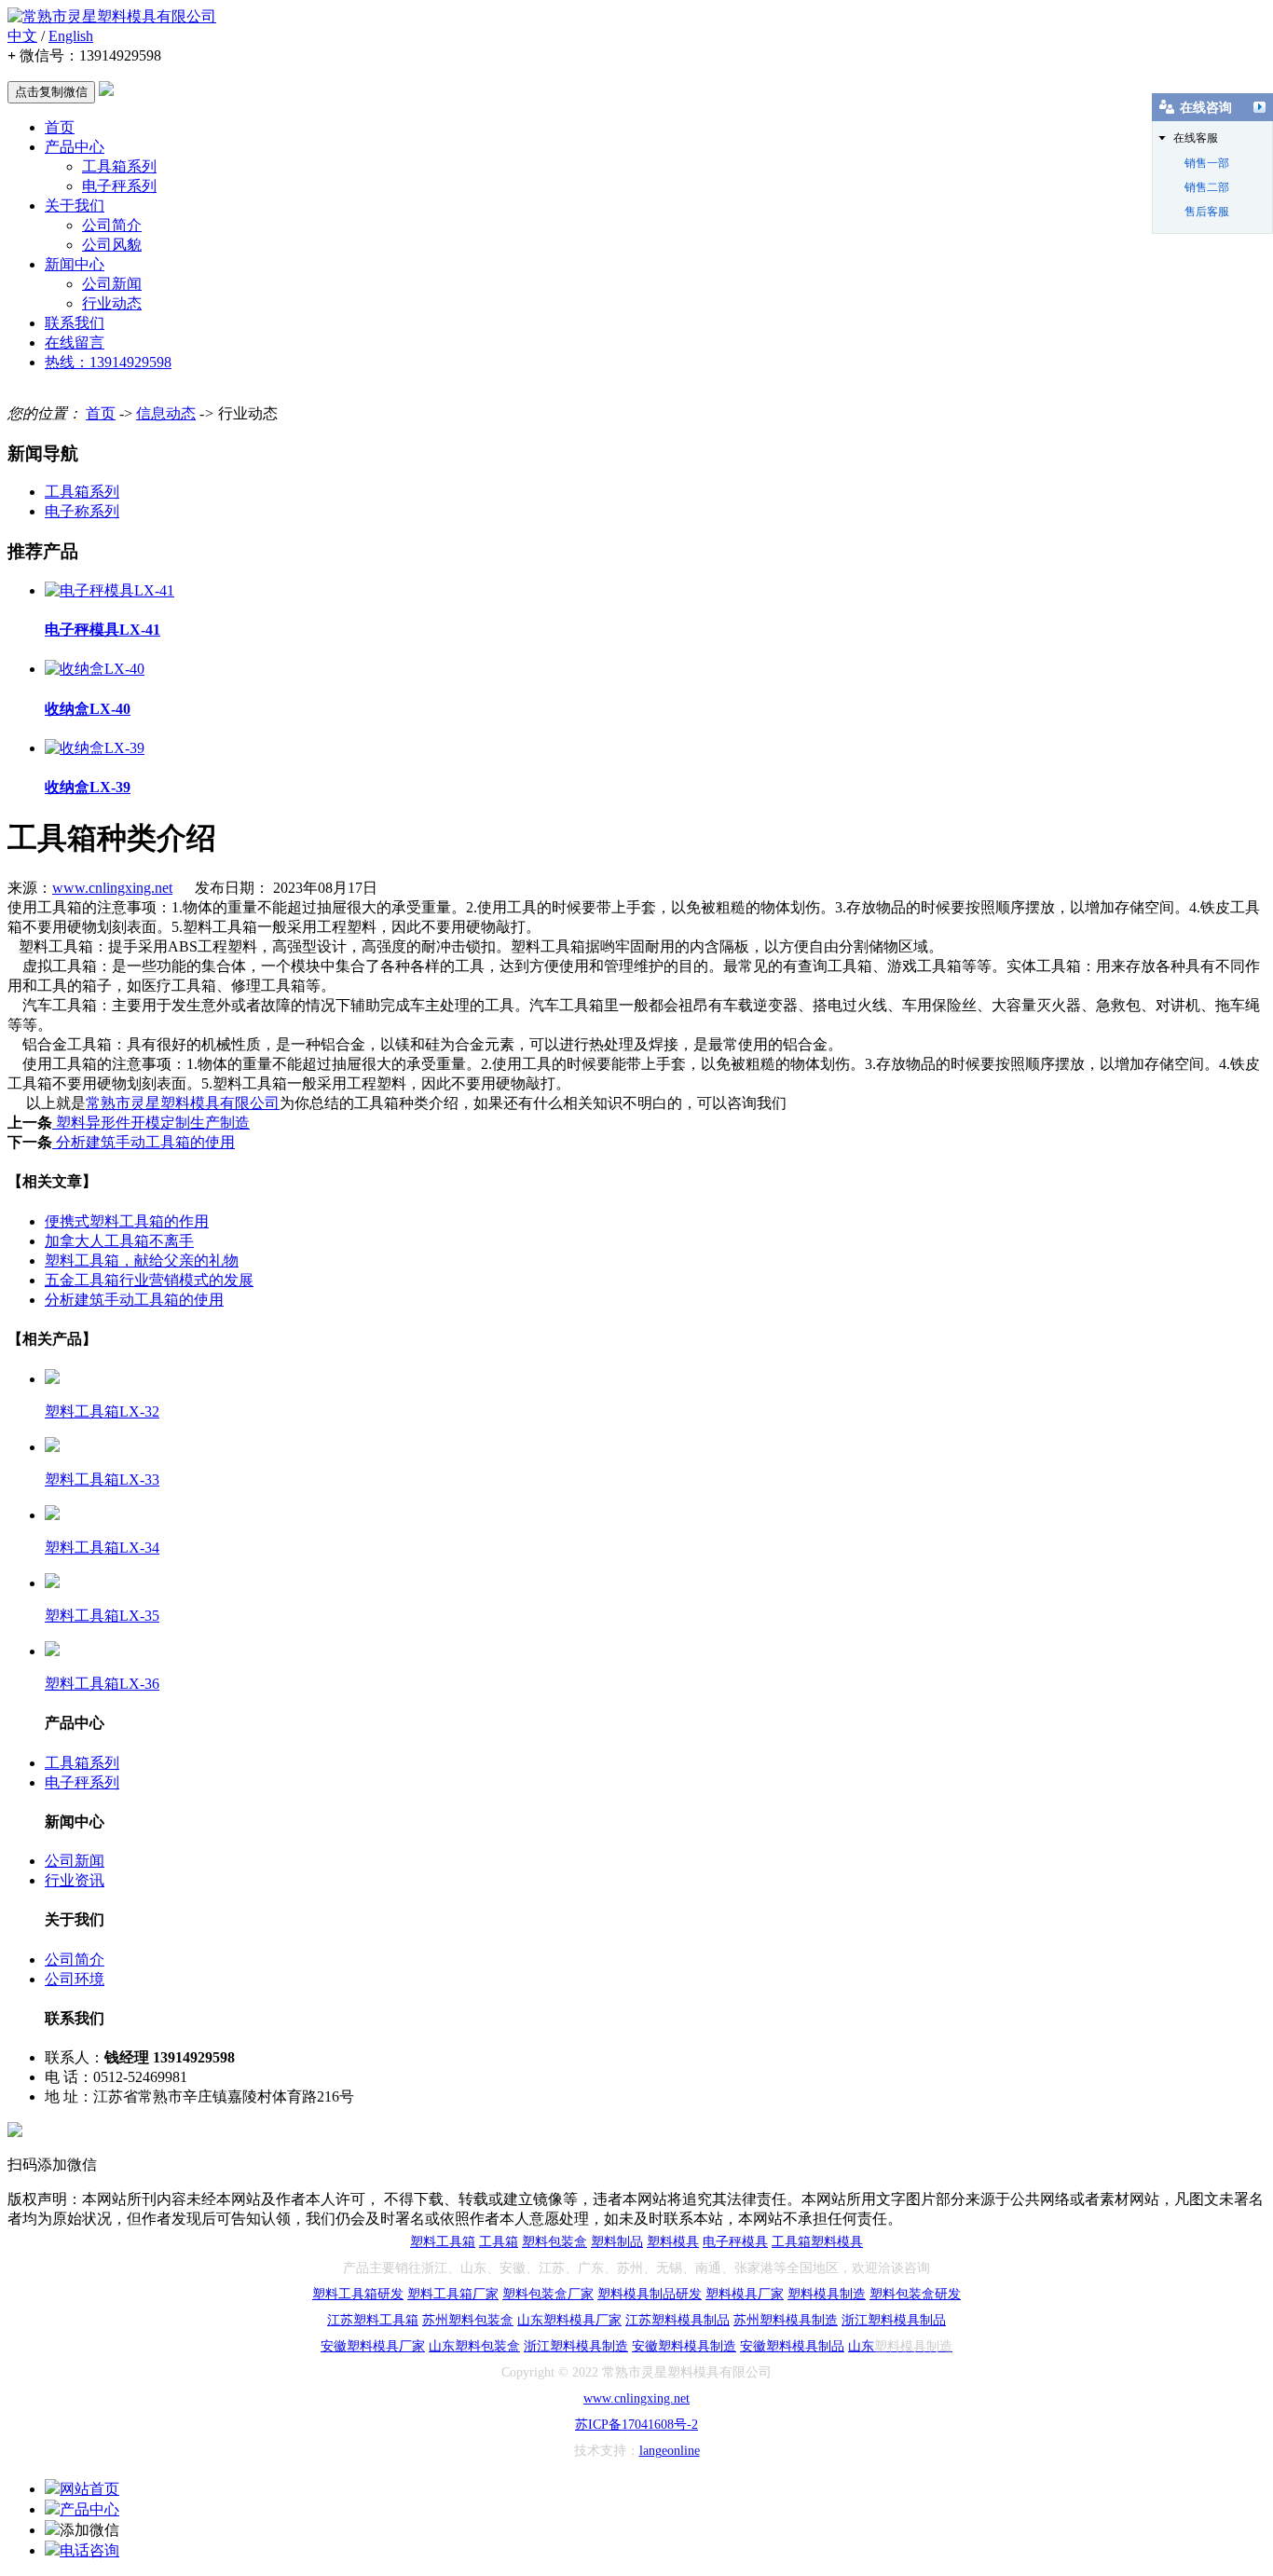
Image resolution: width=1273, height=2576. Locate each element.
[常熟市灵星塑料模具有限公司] (112, 16)
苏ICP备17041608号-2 (636, 2425)
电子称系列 (82, 511)
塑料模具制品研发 (650, 2294)
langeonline (670, 2451)
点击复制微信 (51, 92)
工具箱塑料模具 (817, 2242)
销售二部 (1207, 187)
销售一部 (1207, 163)
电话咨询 (89, 2550)
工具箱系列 (119, 166)
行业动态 (112, 303)
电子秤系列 (119, 186)
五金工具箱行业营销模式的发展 (149, 1280)
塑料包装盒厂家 (548, 2294)
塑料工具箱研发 (358, 2294)
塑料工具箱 (443, 2242)
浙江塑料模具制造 (576, 2346)
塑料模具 (673, 2242)
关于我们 (75, 206)
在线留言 (75, 343)
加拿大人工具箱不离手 (119, 1241)
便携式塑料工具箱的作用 (127, 1221)
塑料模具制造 (827, 2294)
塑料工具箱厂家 (453, 2294)
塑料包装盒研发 (915, 2294)
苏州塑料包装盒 (468, 2320)
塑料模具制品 (805, 2346)
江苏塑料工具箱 (373, 2320)
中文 (22, 36)
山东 (442, 2346)
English (71, 36)
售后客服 (1207, 212)
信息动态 (166, 413)
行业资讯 (75, 1880)
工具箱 (499, 2242)
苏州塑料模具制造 (786, 2320)
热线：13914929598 (108, 362)
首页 (60, 127)
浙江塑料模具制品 (894, 2320)
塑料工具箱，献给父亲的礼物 (142, 1261)
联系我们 (75, 323)
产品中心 (75, 147)
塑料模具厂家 (745, 2294)
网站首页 (89, 2489)
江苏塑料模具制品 (678, 2320)
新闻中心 (75, 264)
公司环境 (75, 1979)
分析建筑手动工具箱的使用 (144, 1142)
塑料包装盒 (554, 2242)
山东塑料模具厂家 (569, 2320)
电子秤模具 (735, 2242)
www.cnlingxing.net (112, 888)
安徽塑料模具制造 (684, 2346)
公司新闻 (112, 284)
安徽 (334, 2346)
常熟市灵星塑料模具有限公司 (183, 1103)
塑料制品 (617, 2242)
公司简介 (112, 225)
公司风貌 (112, 245)
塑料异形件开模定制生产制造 (151, 1123)
